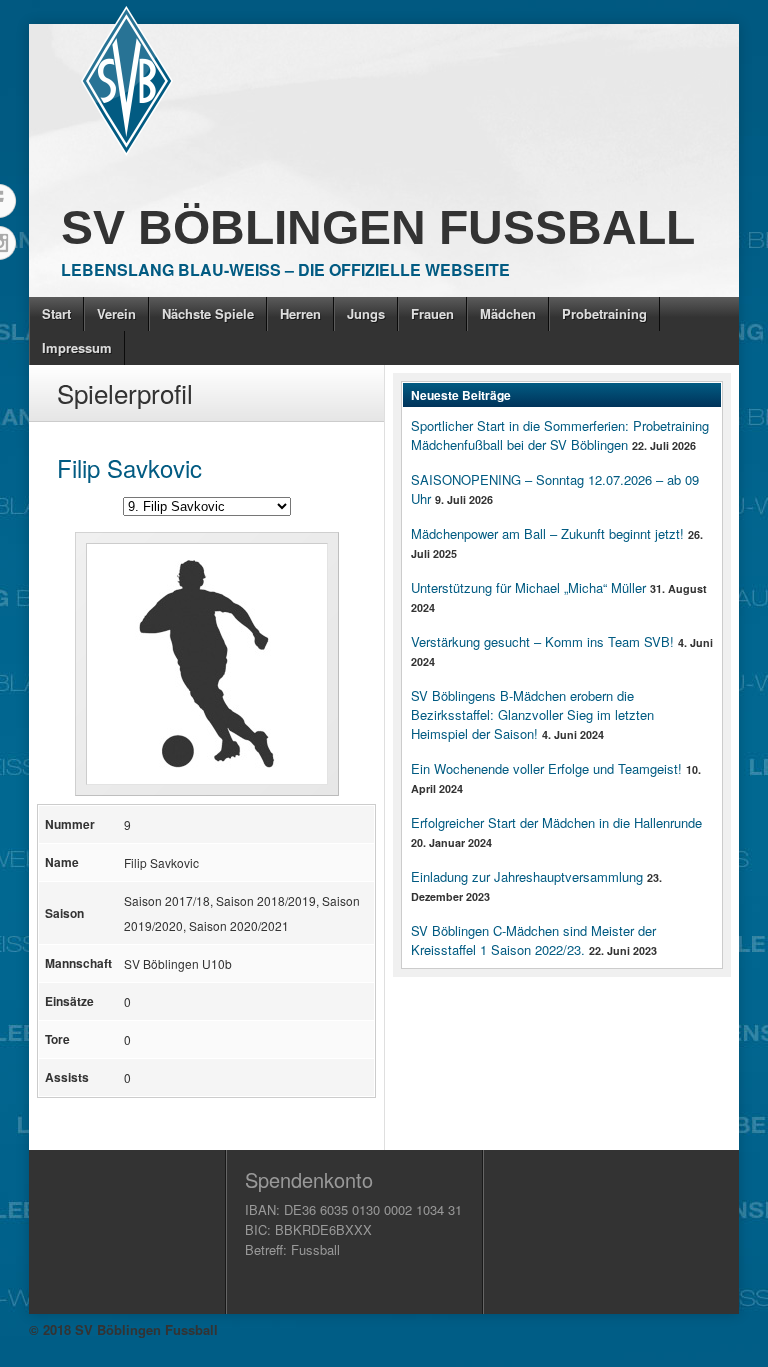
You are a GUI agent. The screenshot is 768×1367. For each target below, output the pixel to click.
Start (56, 313)
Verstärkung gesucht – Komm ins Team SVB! (542, 641)
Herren (300, 313)
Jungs (366, 313)
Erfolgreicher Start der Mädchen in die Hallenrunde (556, 822)
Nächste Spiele (208, 313)
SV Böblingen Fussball (378, 227)
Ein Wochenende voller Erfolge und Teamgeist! (546, 768)
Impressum (77, 347)
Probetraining (604, 313)
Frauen (432, 313)
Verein (116, 313)
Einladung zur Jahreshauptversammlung (527, 876)
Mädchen (508, 313)
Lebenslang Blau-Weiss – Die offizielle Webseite (285, 269)
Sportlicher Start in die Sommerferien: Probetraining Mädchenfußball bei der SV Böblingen (560, 435)
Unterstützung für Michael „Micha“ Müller (528, 587)
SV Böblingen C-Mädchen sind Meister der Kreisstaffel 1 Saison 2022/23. (533, 940)
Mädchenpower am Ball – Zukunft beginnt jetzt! (547, 533)
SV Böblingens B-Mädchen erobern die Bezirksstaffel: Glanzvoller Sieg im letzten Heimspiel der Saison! (532, 714)
